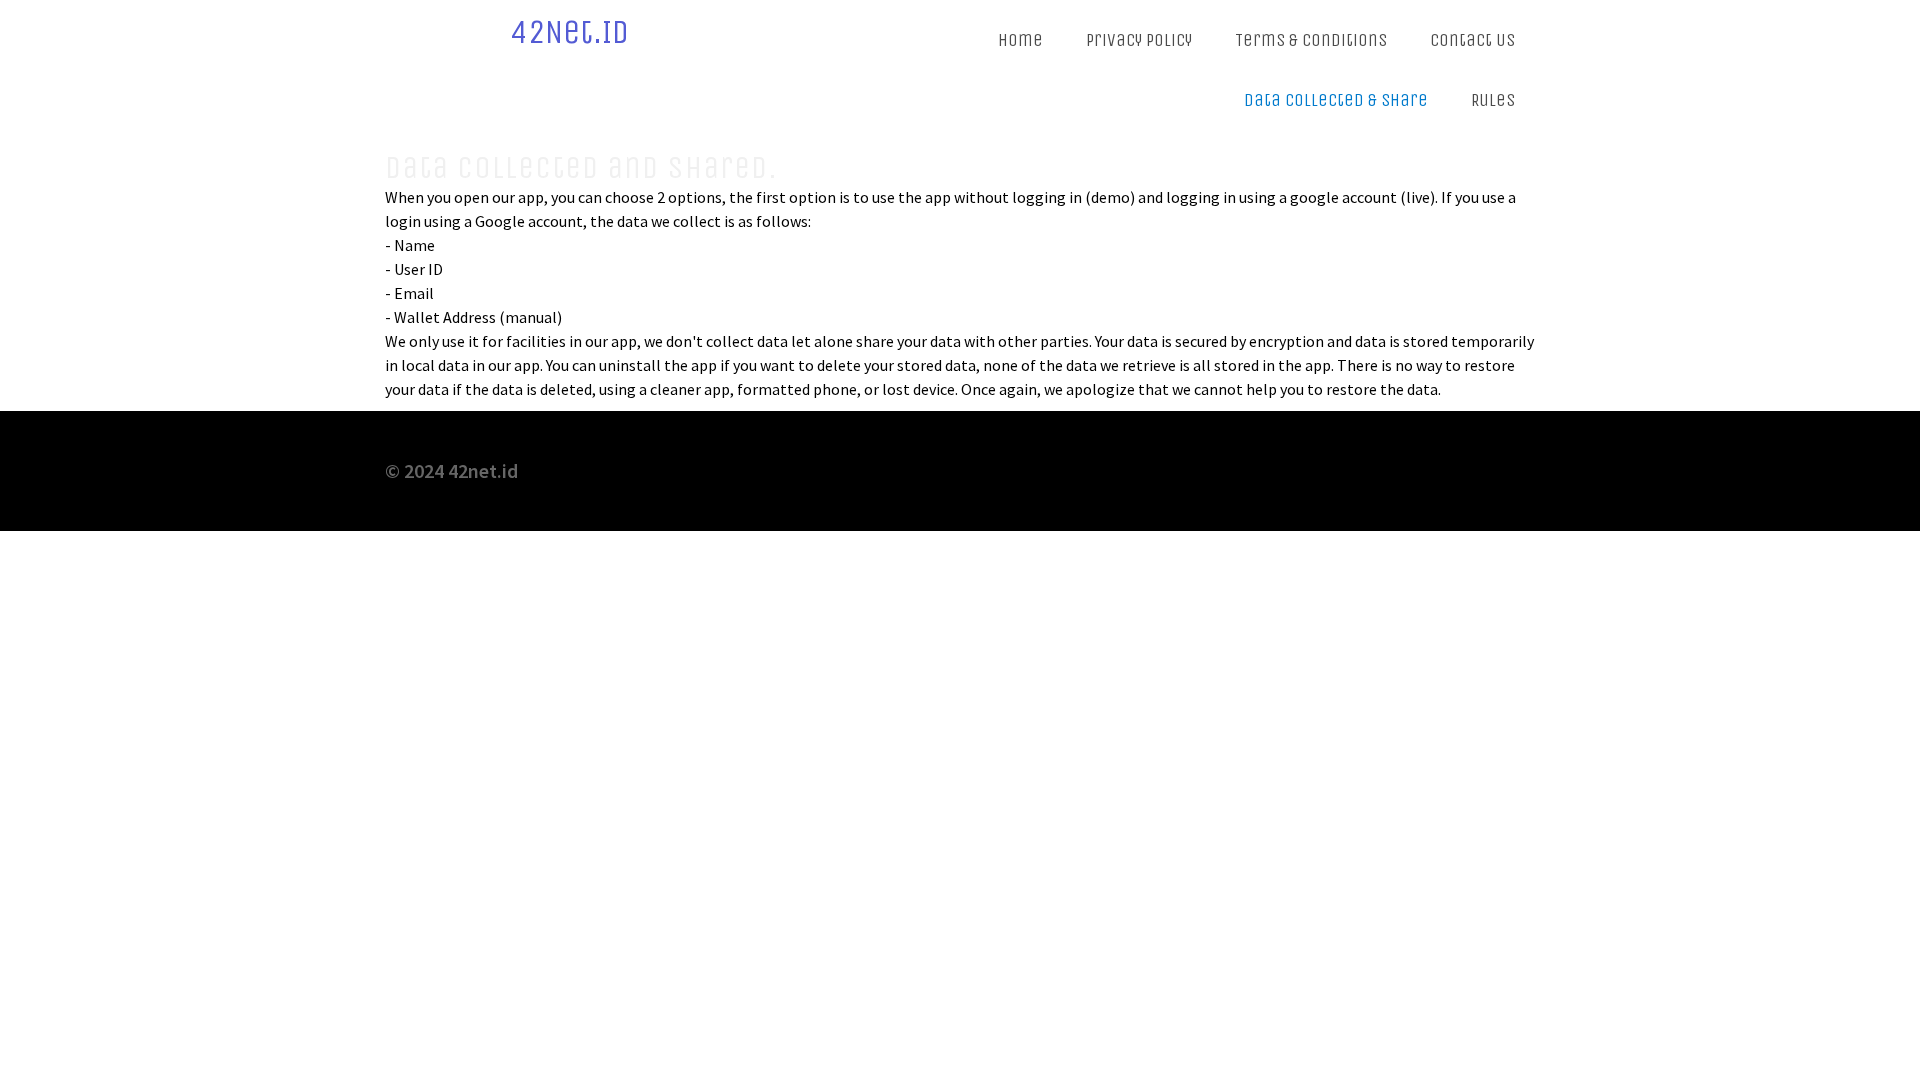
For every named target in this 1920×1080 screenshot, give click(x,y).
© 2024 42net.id (451, 470)
